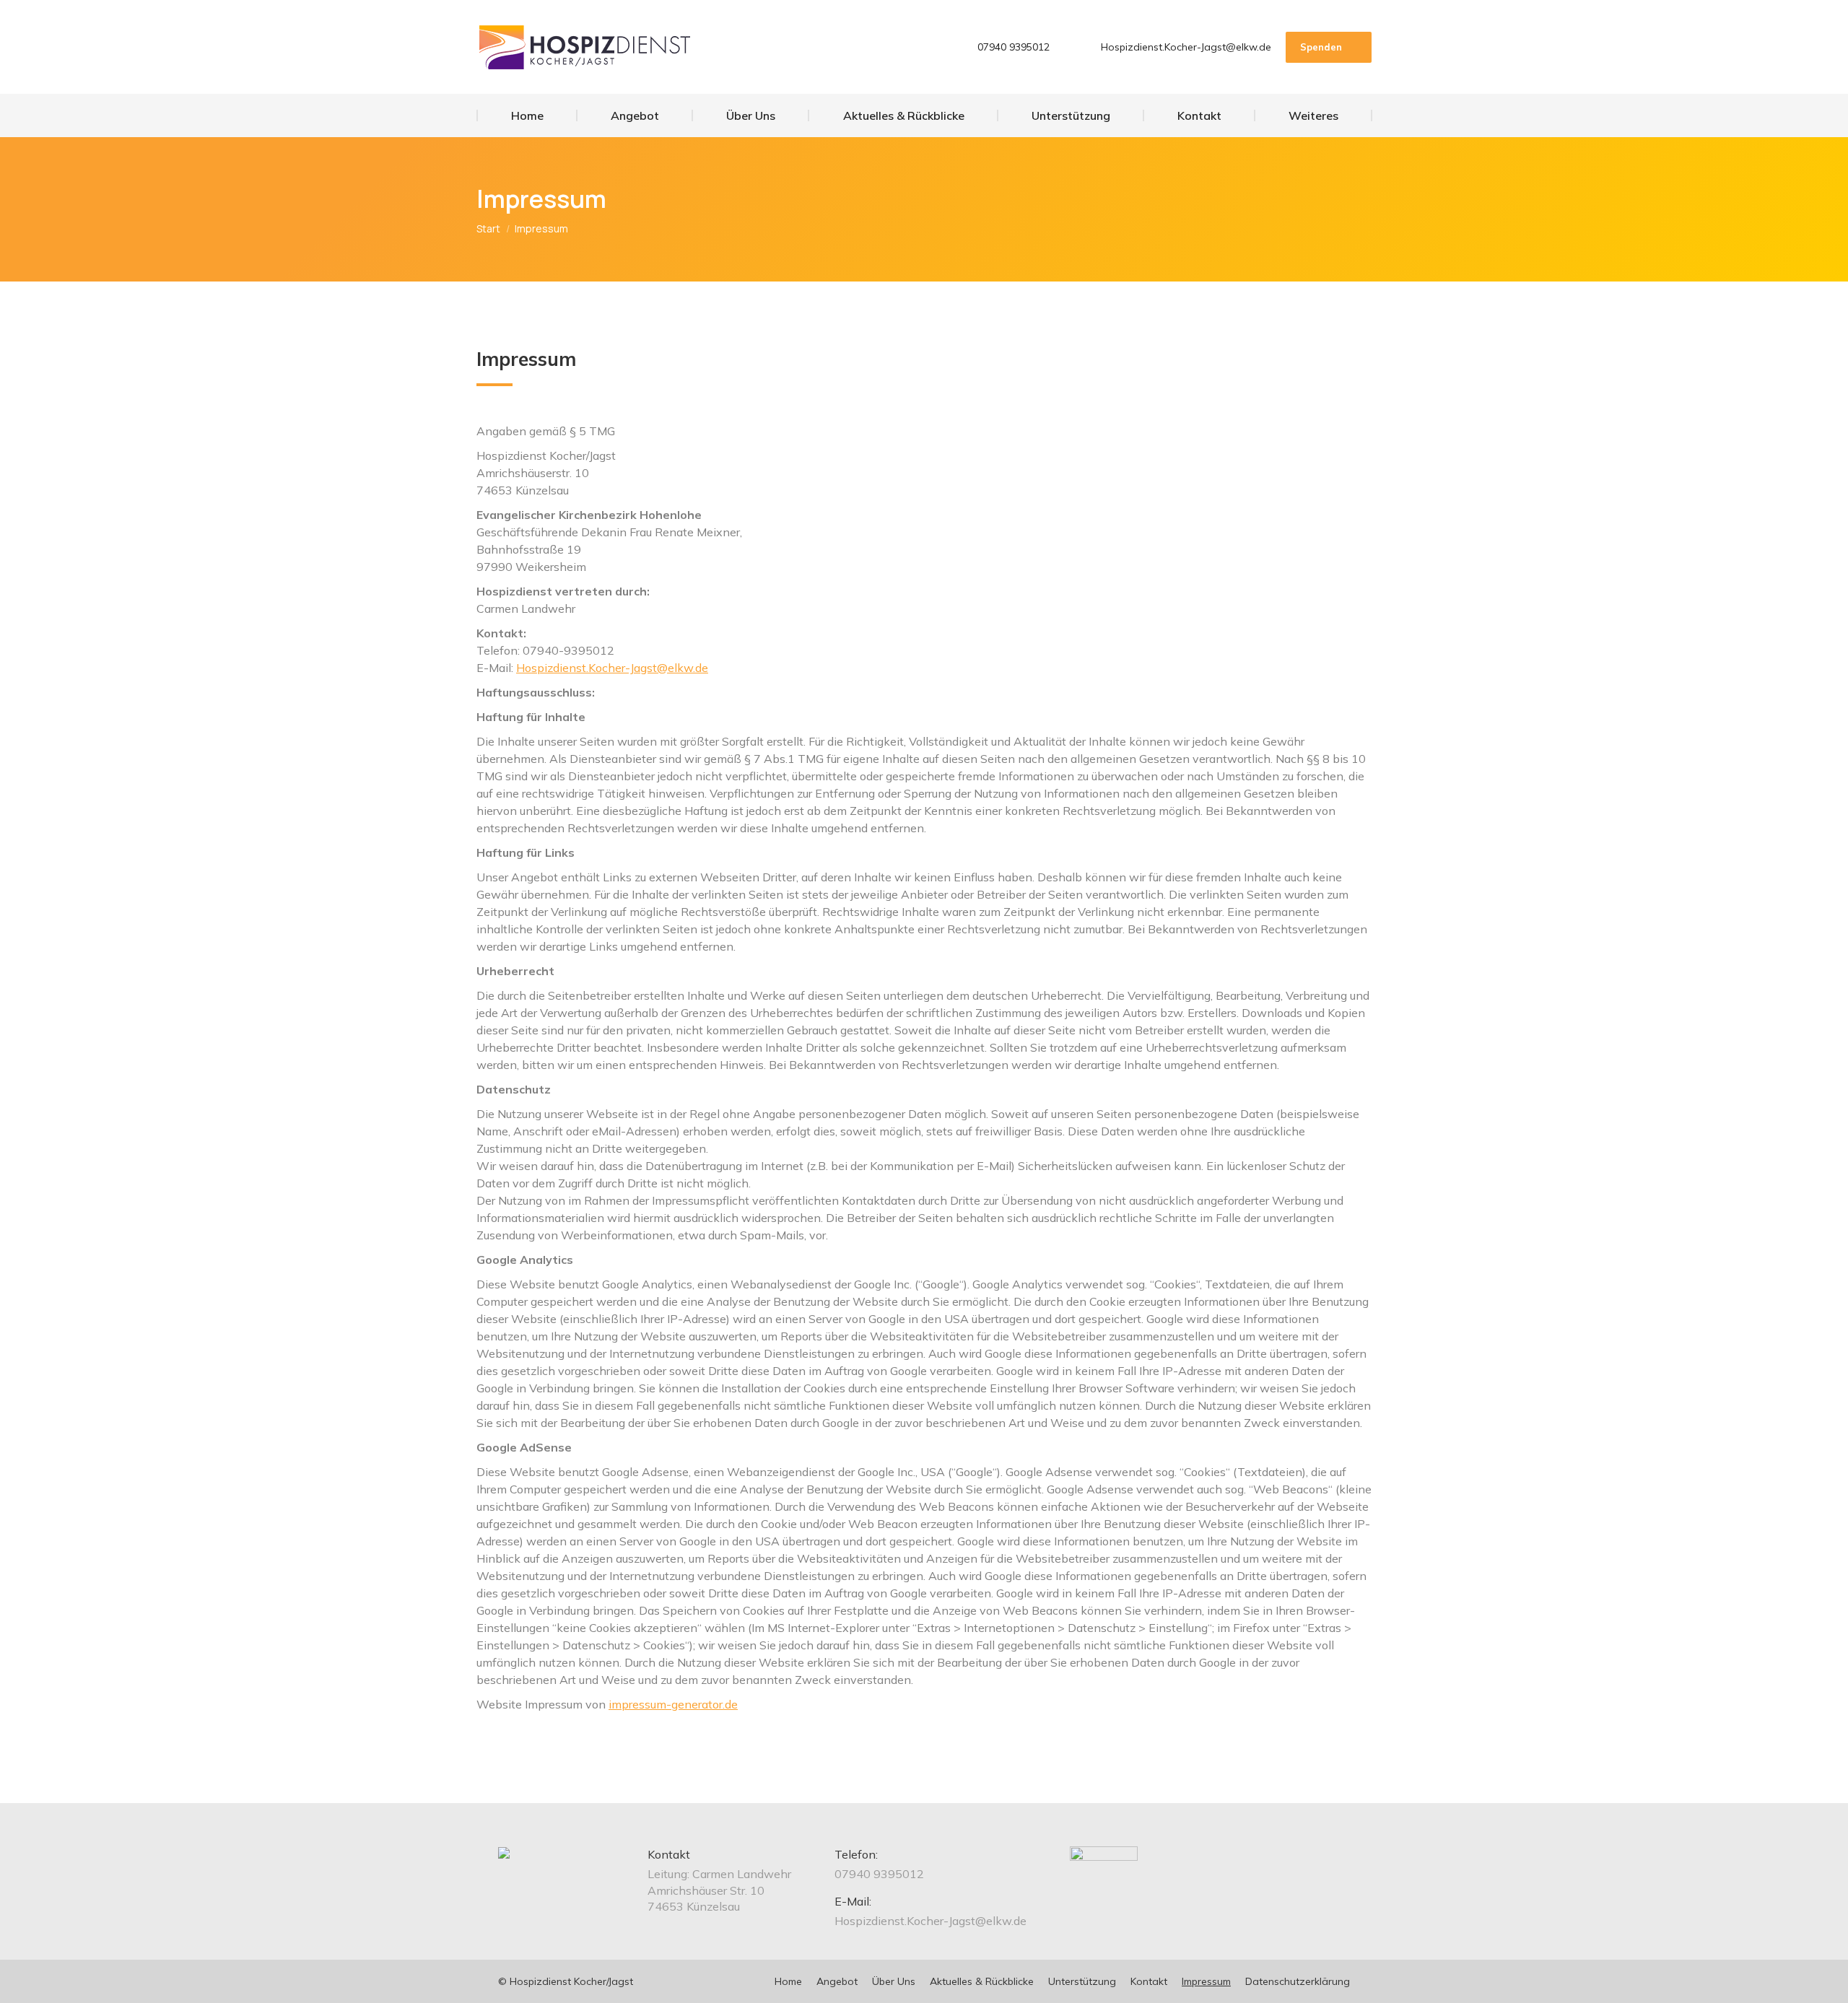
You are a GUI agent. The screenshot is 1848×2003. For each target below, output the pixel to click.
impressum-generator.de (673, 1704)
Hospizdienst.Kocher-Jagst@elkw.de (1186, 47)
